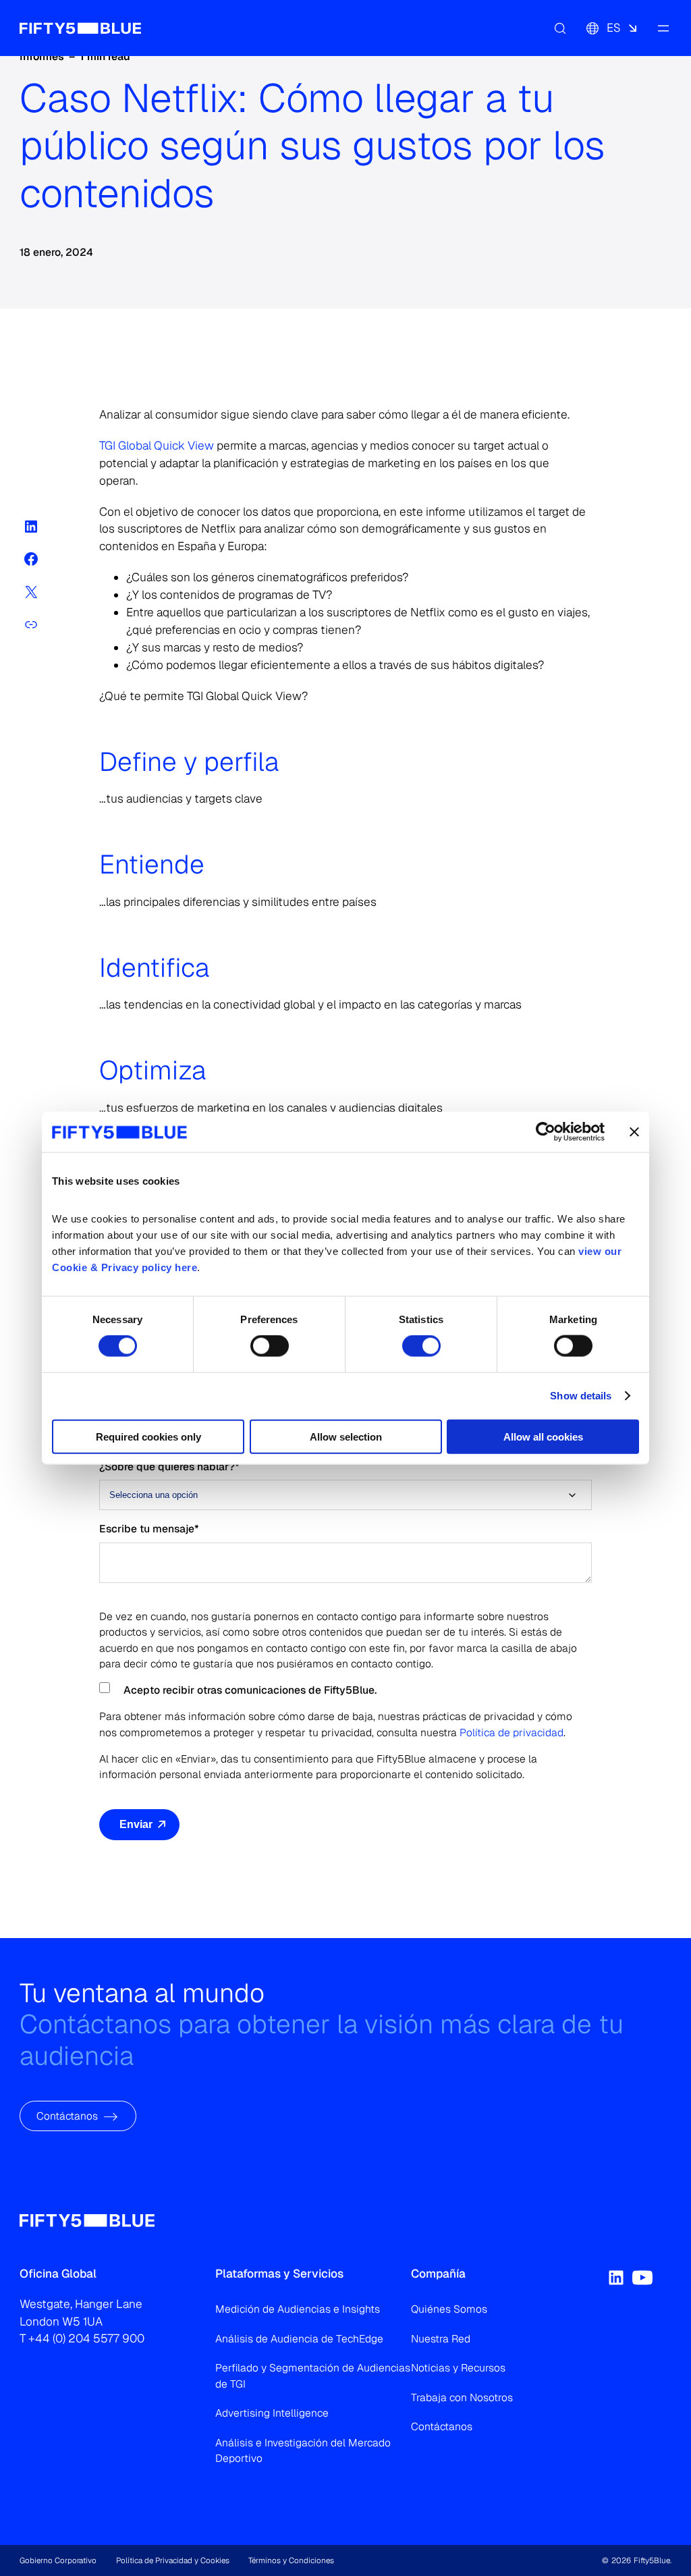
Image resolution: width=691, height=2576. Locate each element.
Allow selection (346, 1436)
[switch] (270, 1346)
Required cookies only (148, 1436)
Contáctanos (67, 2116)
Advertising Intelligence (272, 2413)
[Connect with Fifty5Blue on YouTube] (642, 2278)
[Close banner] (634, 1132)
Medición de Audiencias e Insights (298, 2309)
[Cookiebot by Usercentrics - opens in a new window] (546, 1132)
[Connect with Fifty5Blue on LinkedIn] (616, 2278)
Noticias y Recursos (458, 2368)
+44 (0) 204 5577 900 (86, 2338)
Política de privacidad (512, 1733)
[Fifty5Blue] (80, 28)
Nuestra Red (441, 2339)
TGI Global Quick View (157, 446)
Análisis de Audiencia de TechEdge (299, 2339)
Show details (581, 1396)
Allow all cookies (543, 1436)
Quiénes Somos (449, 2309)
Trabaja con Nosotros (462, 2397)
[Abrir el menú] (663, 28)
